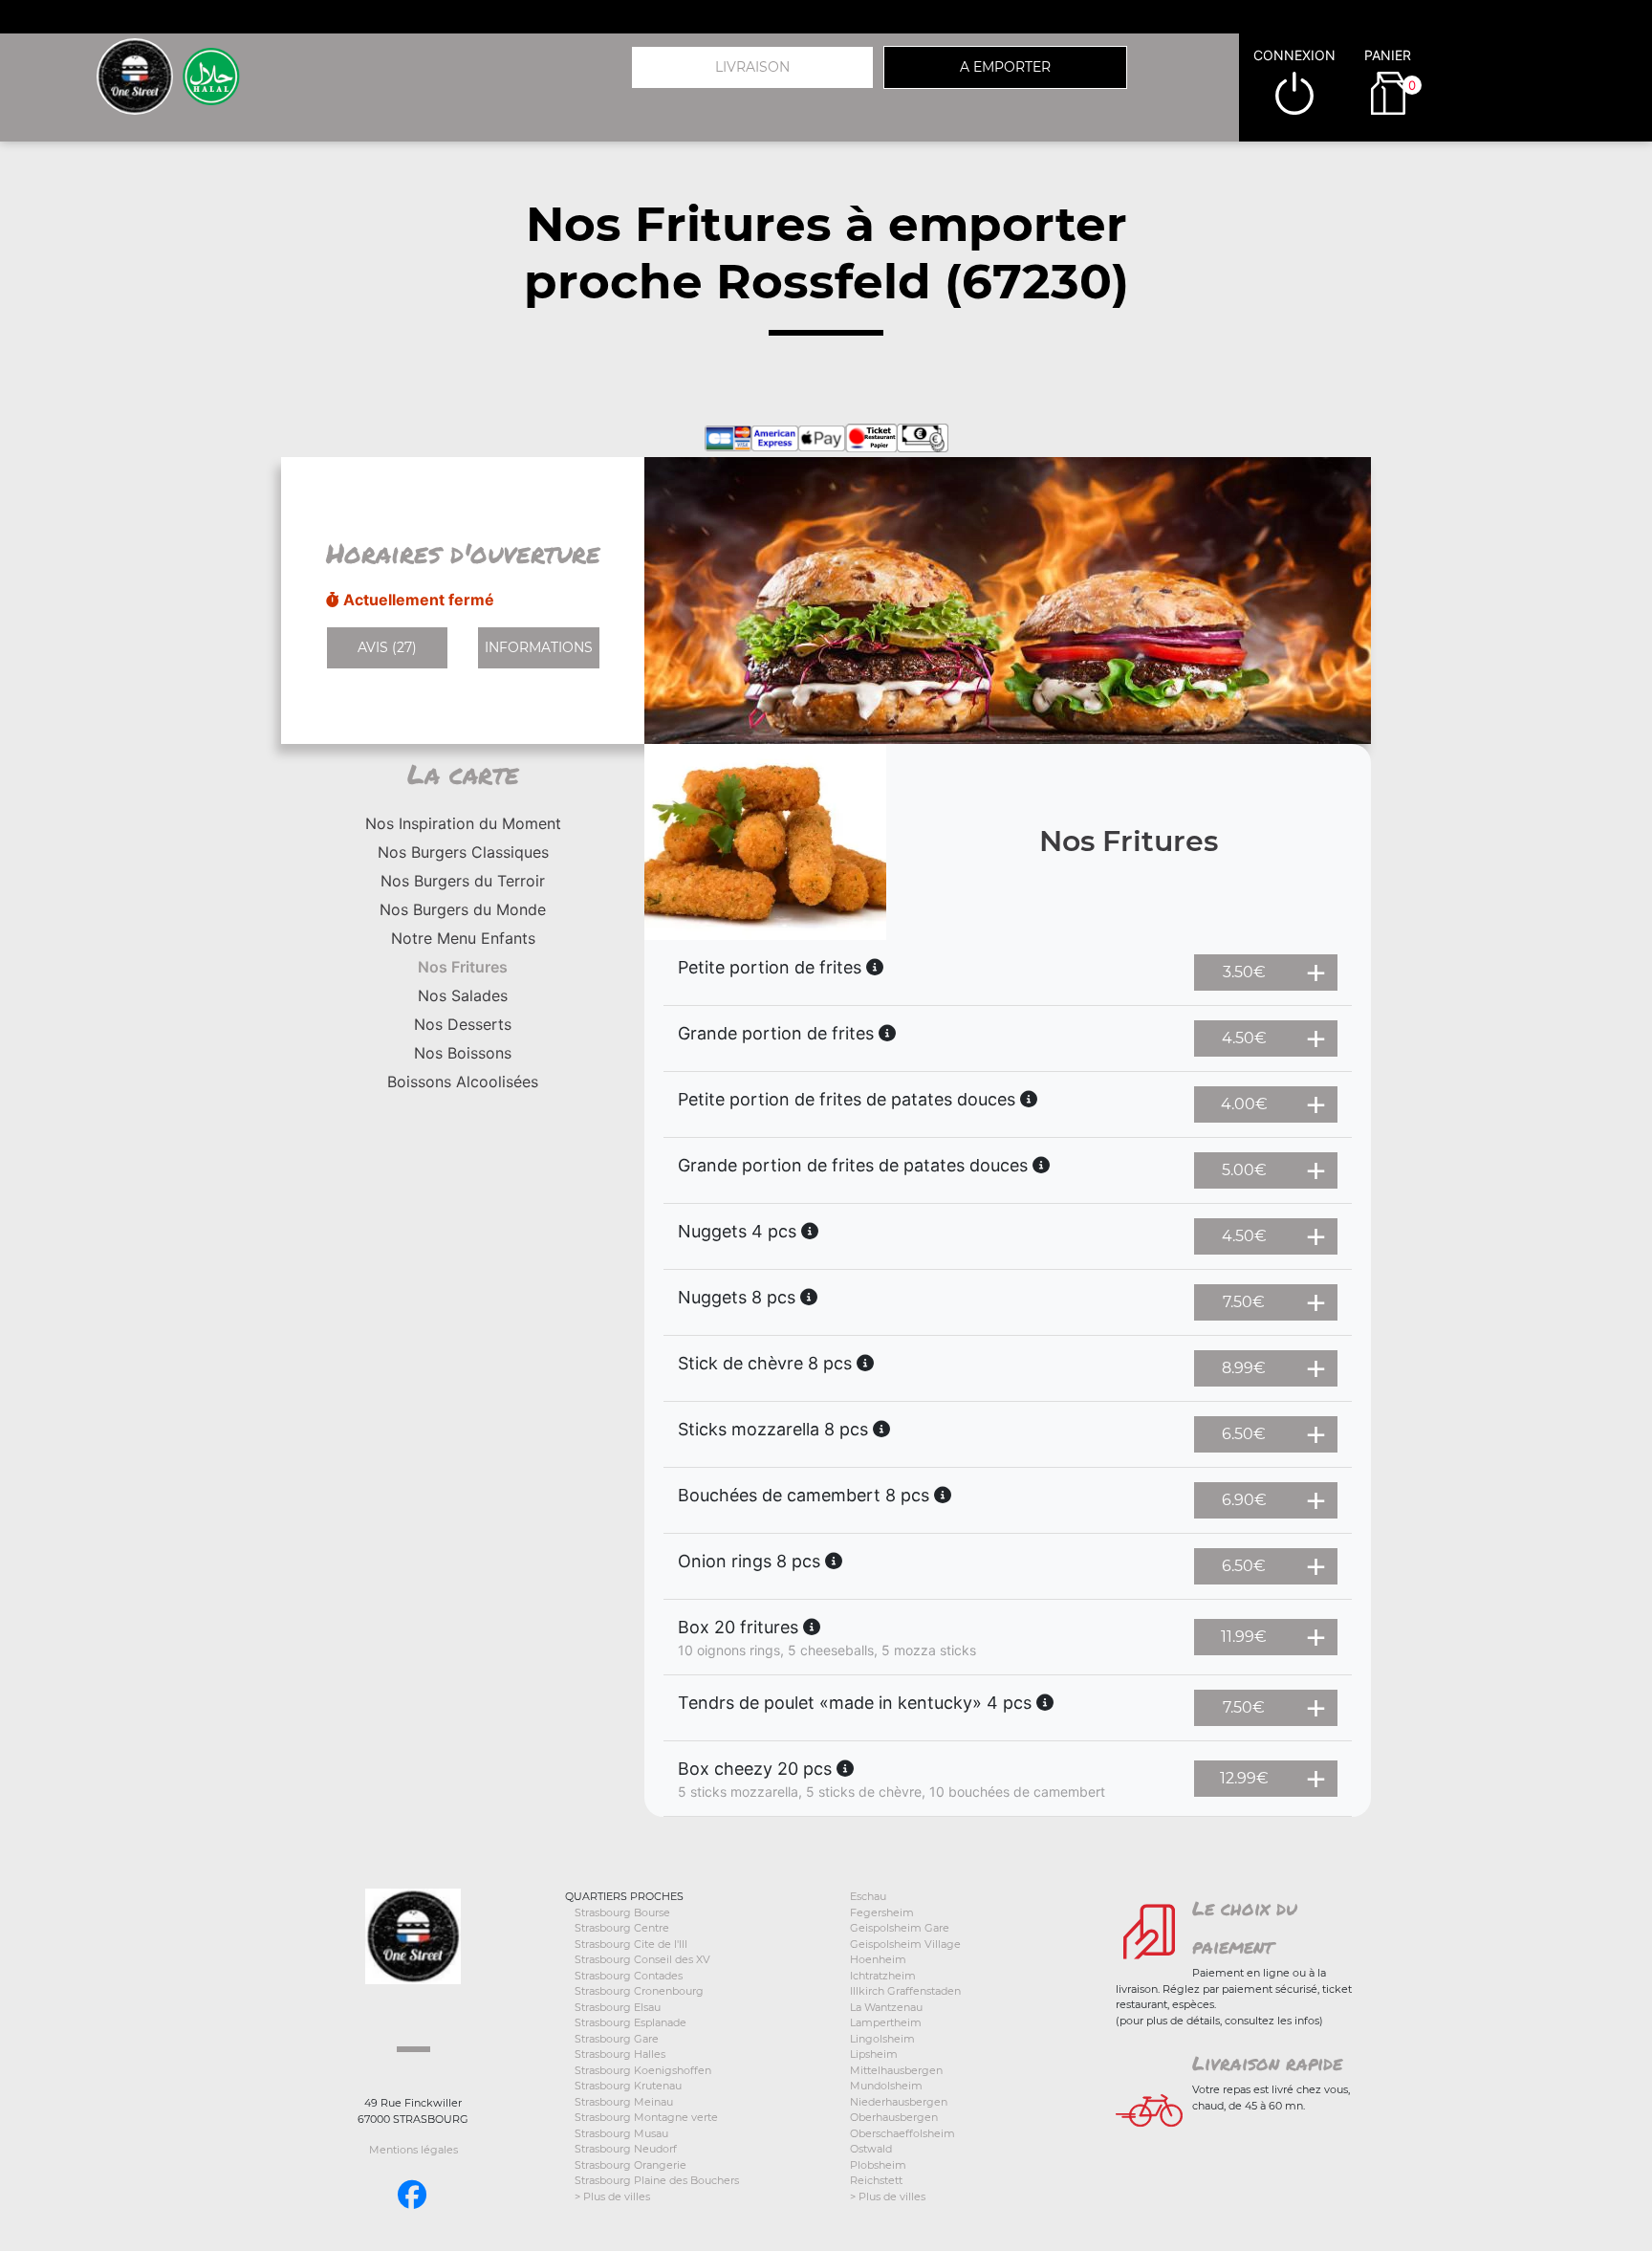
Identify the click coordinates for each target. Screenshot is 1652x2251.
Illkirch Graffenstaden (905, 1991)
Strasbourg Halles (620, 2054)
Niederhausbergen (899, 2102)
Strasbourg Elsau (618, 2007)
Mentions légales (413, 2150)
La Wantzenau (886, 2007)
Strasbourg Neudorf (626, 2149)
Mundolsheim (886, 2086)
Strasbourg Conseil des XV (642, 1959)
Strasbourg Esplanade (630, 2022)
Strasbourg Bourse (622, 1912)
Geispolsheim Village (905, 1944)
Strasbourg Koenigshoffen (643, 2070)
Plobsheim (878, 2165)
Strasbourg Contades (629, 1976)
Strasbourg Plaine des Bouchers (657, 2180)
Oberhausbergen (894, 2117)
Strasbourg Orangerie (630, 2165)
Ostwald (871, 2149)
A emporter (1005, 67)
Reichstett (876, 2180)
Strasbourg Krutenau (628, 2086)
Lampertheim (886, 2022)
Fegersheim (882, 1912)
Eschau (868, 1896)
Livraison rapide (1267, 2063)
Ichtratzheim (883, 1976)
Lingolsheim (882, 2039)
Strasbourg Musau (621, 2133)
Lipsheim (874, 2054)
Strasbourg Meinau (624, 2102)
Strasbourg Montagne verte (646, 2117)
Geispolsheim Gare (900, 1928)
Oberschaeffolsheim (902, 2133)
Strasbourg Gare (617, 2039)
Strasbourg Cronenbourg (639, 1991)
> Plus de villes (612, 2196)
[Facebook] (412, 2195)
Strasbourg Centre (622, 1928)
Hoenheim (878, 1959)
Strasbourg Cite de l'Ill (631, 1944)
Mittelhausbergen (896, 2070)
